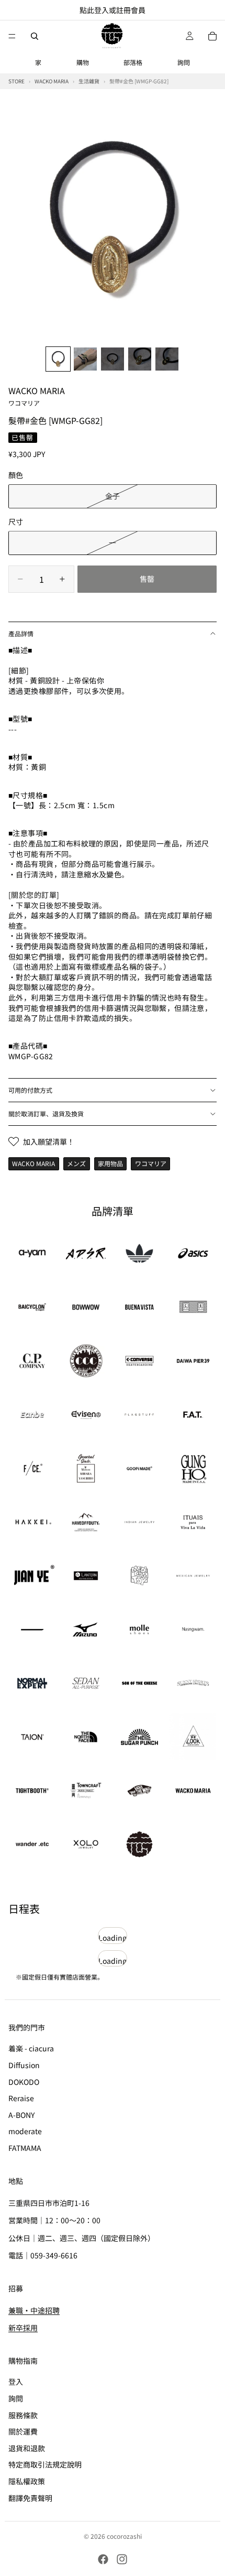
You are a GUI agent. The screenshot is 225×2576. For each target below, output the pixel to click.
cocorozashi (124, 2536)
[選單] (12, 36)
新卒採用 (23, 2328)
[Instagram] (122, 2559)
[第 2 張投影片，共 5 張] (85, 359)
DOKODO (24, 2081)
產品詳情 (21, 633)
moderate (25, 2131)
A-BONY (21, 2115)
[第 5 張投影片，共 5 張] (167, 359)
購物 (83, 62)
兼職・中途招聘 (34, 2310)
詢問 (184, 62)
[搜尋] (35, 36)
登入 (16, 2382)
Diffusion (24, 2065)
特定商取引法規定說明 (45, 2464)
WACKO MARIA (37, 396)
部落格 (133, 62)
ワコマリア (151, 1163)
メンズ (76, 1163)
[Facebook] (103, 2559)
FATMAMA (25, 2148)
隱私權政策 (27, 2481)
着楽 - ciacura (31, 2048)
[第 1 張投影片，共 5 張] (58, 359)
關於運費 (23, 2431)
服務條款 (23, 2415)
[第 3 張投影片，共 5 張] (113, 359)
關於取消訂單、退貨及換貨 (46, 1113)
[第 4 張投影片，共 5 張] (140, 359)
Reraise (21, 2098)
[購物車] (212, 36)
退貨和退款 (27, 2448)
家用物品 (110, 1163)
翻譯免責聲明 (30, 2497)
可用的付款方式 (30, 1090)
